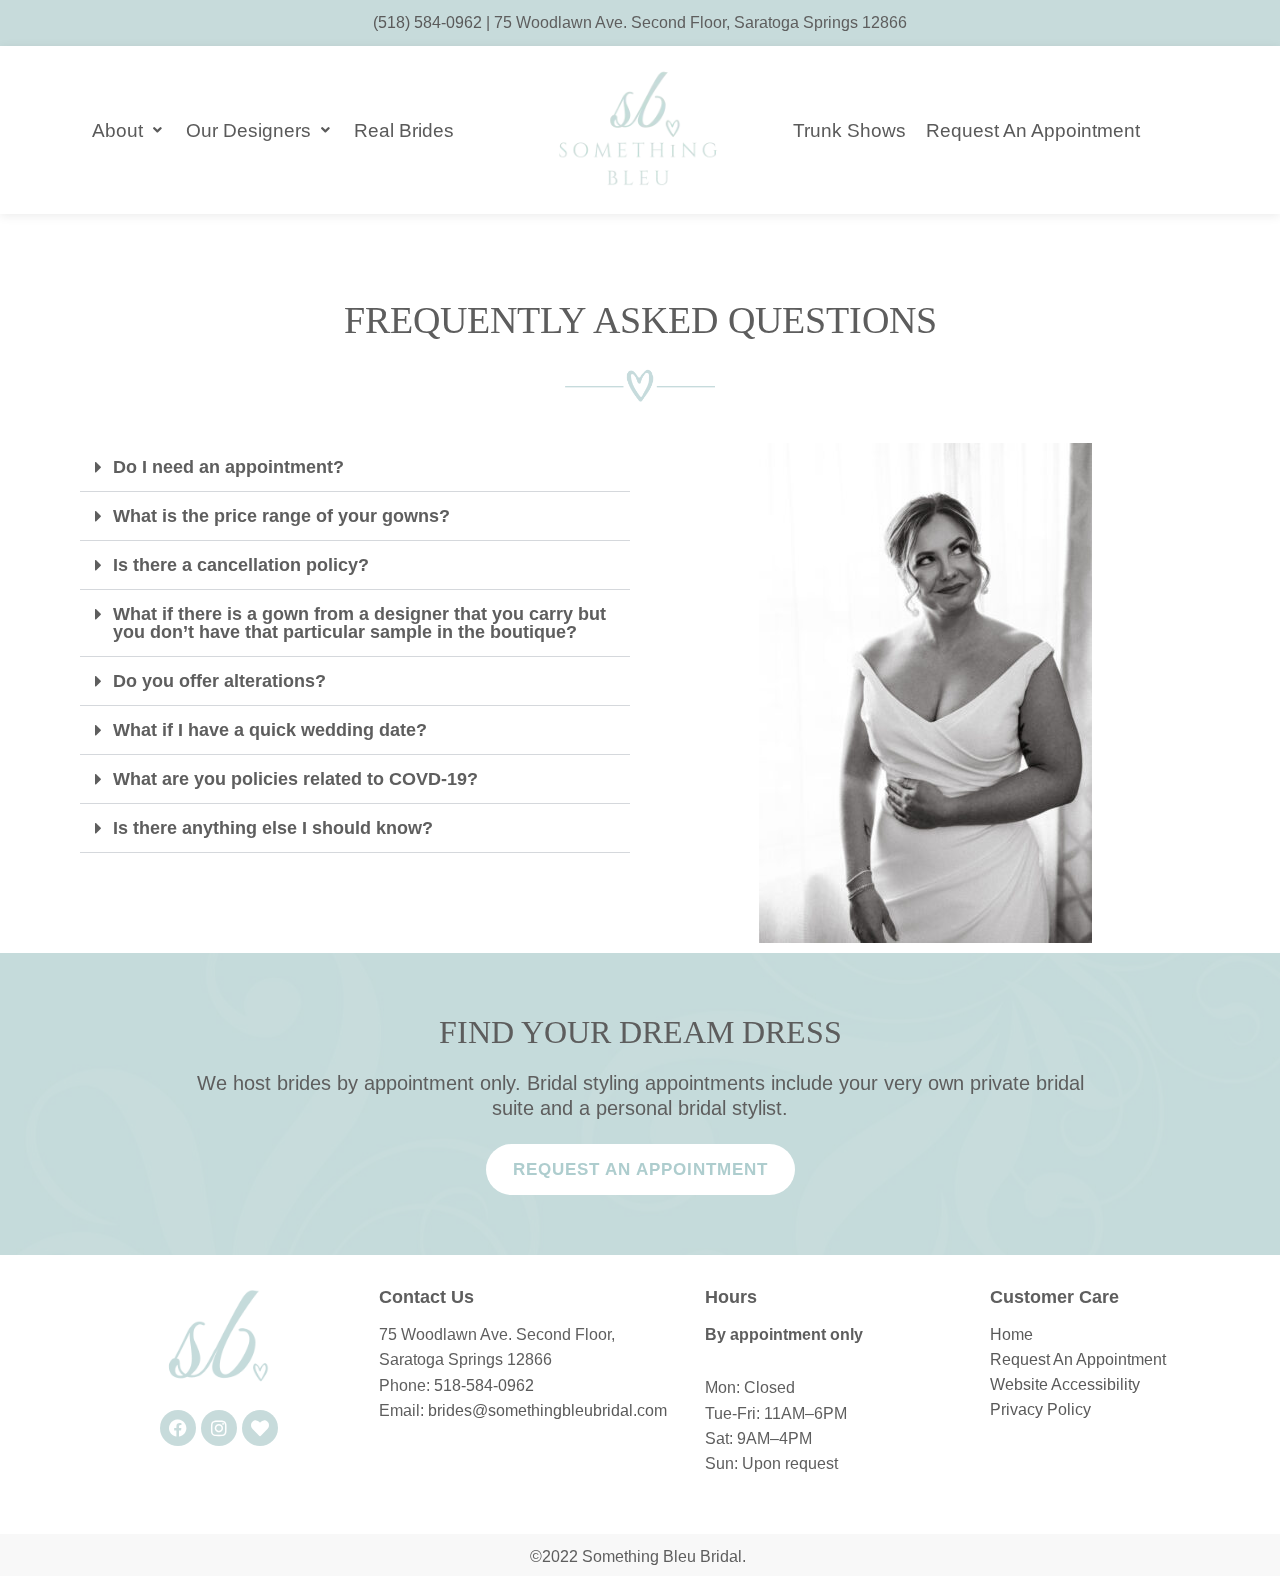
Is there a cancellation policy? (241, 565)
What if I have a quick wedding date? (270, 730)
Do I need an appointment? (228, 467)
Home (1011, 1334)
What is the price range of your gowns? (281, 516)
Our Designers (248, 130)
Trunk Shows (849, 130)
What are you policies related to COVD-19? (295, 779)
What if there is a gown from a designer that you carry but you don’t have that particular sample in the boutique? (359, 623)
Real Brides (404, 130)
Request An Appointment (1033, 130)
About (117, 130)
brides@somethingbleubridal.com (547, 1410)
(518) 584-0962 (427, 22)
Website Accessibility (1065, 1384)
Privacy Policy (1040, 1409)
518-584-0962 (484, 1385)
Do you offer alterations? (219, 681)
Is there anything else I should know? (273, 828)
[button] (355, 467)
